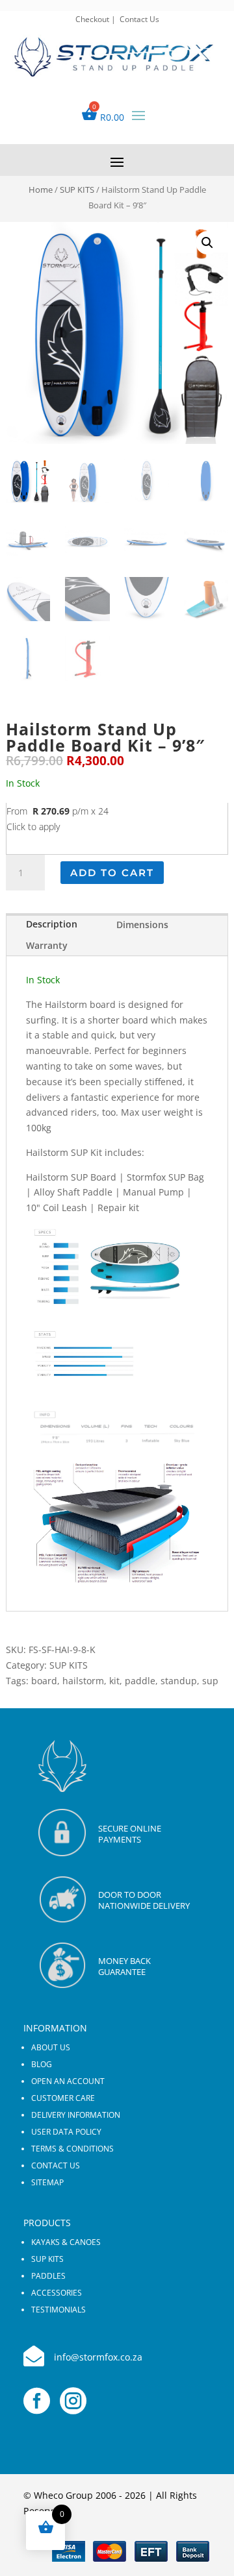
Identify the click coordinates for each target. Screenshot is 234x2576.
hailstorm (83, 1681)
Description (52, 924)
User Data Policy (66, 2132)
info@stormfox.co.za (98, 2357)
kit (114, 1681)
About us (51, 2047)
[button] (207, 243)
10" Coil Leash (57, 1208)
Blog (42, 2064)
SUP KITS (77, 190)
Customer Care (63, 2098)
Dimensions (142, 925)
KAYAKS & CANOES (66, 2242)
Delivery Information (76, 2115)
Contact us (56, 2165)
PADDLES (48, 2276)
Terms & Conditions (72, 2149)
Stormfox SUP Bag (165, 1177)
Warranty (47, 945)
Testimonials (58, 2310)
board (44, 1681)
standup (179, 1681)
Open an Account (68, 2081)
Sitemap (47, 2182)
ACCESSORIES (57, 2293)
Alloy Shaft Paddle (73, 1192)
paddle (140, 1681)
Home (41, 190)
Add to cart (112, 873)
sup (210, 1681)
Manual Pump (153, 1192)
